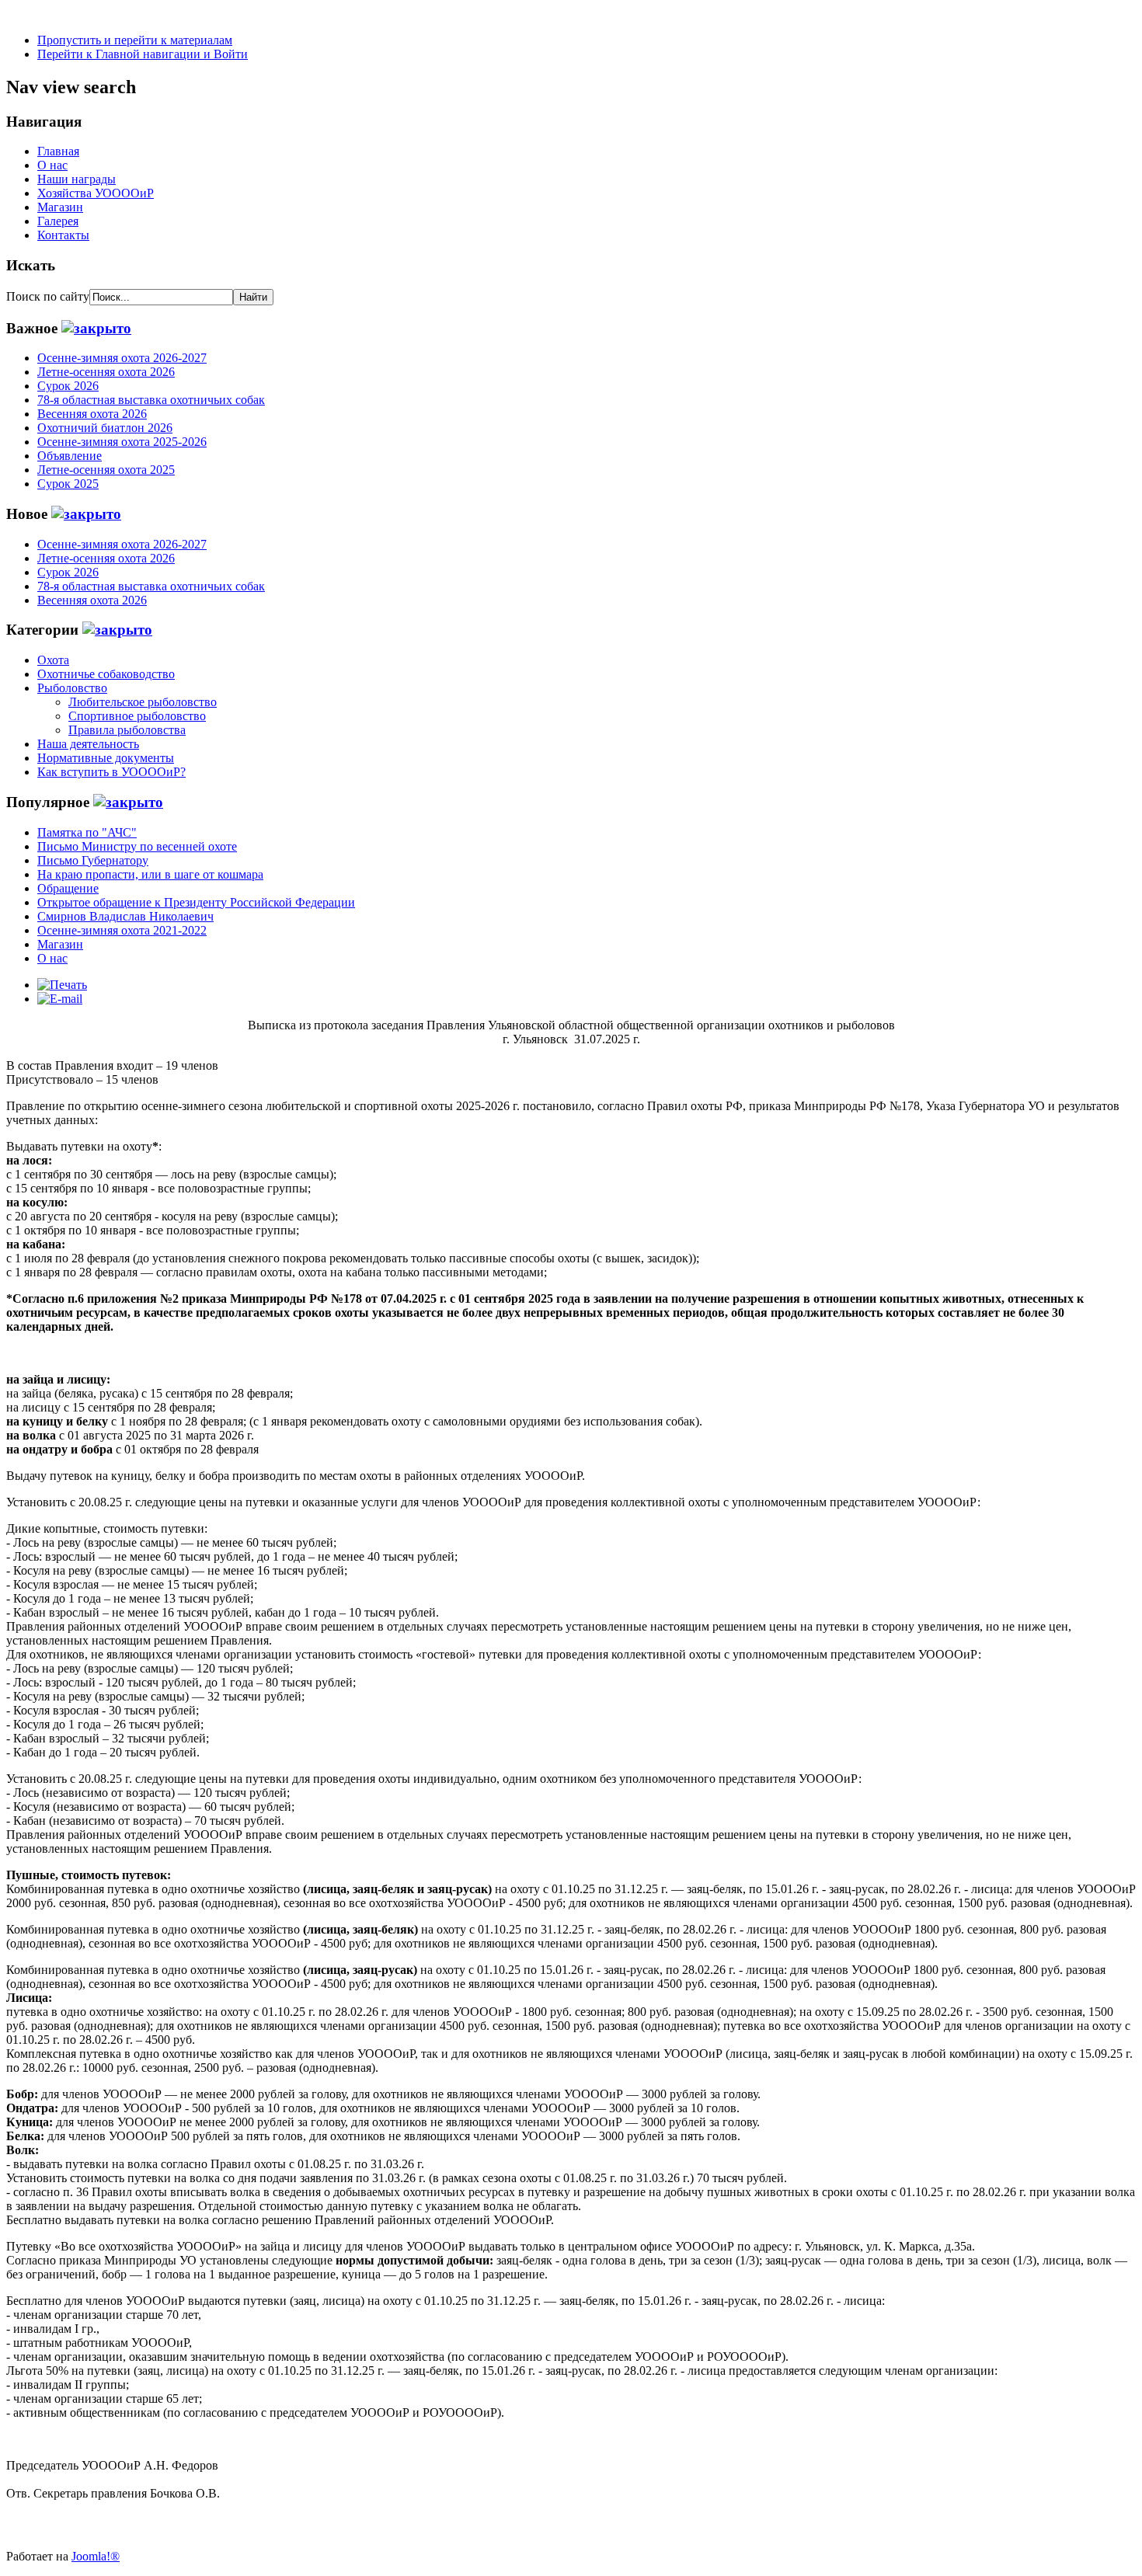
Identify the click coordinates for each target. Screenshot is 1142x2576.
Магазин (60, 207)
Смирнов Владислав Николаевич (125, 916)
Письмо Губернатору (93, 860)
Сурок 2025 (68, 484)
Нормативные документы (106, 758)
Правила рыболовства (127, 730)
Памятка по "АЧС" (87, 832)
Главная (58, 151)
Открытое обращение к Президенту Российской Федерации (196, 902)
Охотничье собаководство (106, 674)
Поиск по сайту (48, 296)
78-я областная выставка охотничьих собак (151, 400)
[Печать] (62, 985)
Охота (53, 660)
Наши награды (77, 179)
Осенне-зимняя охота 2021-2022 (122, 930)
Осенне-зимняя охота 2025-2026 (122, 442)
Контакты (63, 235)
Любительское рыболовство (143, 702)
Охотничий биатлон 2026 (105, 428)
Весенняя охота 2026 (92, 414)
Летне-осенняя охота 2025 (106, 470)
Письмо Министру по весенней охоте (137, 846)
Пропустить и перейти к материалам (135, 40)
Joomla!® (96, 2556)
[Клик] (96, 328)
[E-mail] (60, 999)
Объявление (70, 456)
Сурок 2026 (68, 386)
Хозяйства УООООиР (96, 193)
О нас (52, 165)
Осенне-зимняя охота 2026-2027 (122, 358)
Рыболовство (72, 688)
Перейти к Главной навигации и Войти (143, 54)
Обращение (68, 888)
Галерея (58, 221)
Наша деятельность (88, 744)
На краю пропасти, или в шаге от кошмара (150, 874)
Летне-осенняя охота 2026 (106, 372)
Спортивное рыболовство (137, 716)
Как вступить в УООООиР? (111, 772)
